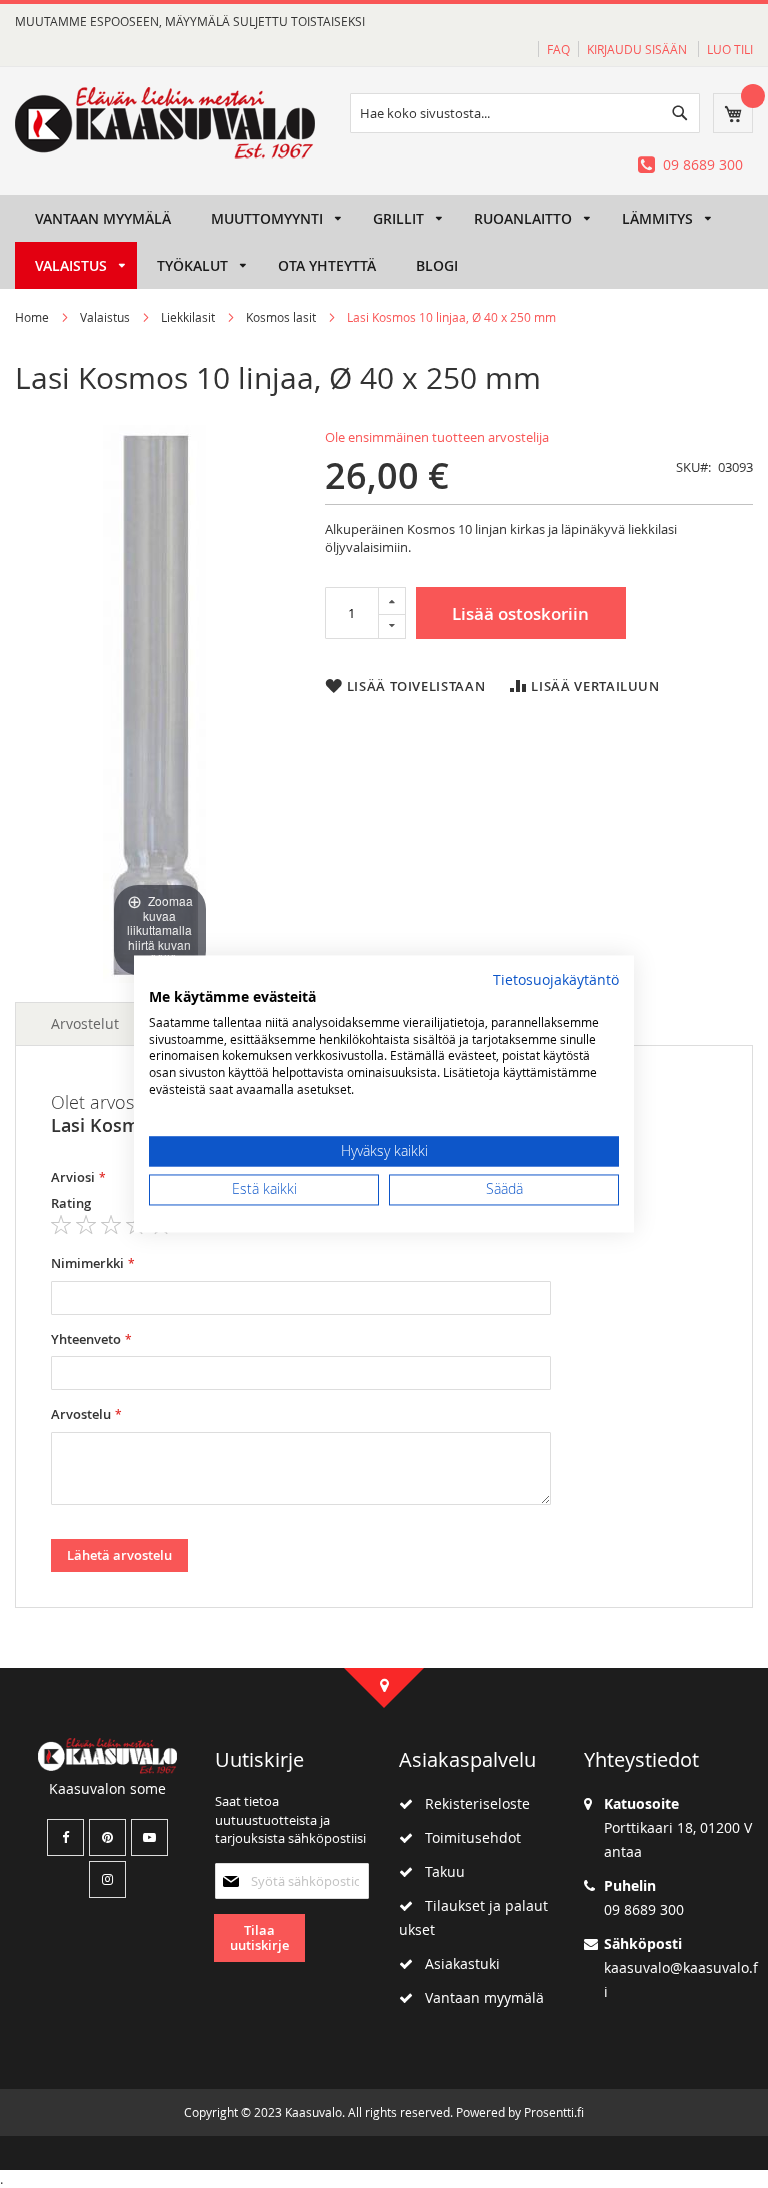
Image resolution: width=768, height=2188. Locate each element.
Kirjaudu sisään (638, 49)
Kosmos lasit (281, 317)
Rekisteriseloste (471, 1803)
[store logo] (165, 123)
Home (32, 317)
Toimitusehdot (467, 1837)
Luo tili (730, 49)
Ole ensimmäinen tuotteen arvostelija (437, 437)
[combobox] (525, 113)
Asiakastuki (456, 1963)
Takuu (439, 1871)
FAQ (558, 49)
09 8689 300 (703, 164)
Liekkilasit (188, 317)
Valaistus (105, 317)
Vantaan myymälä (478, 1997)
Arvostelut (85, 1023)
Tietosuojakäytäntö (556, 980)
